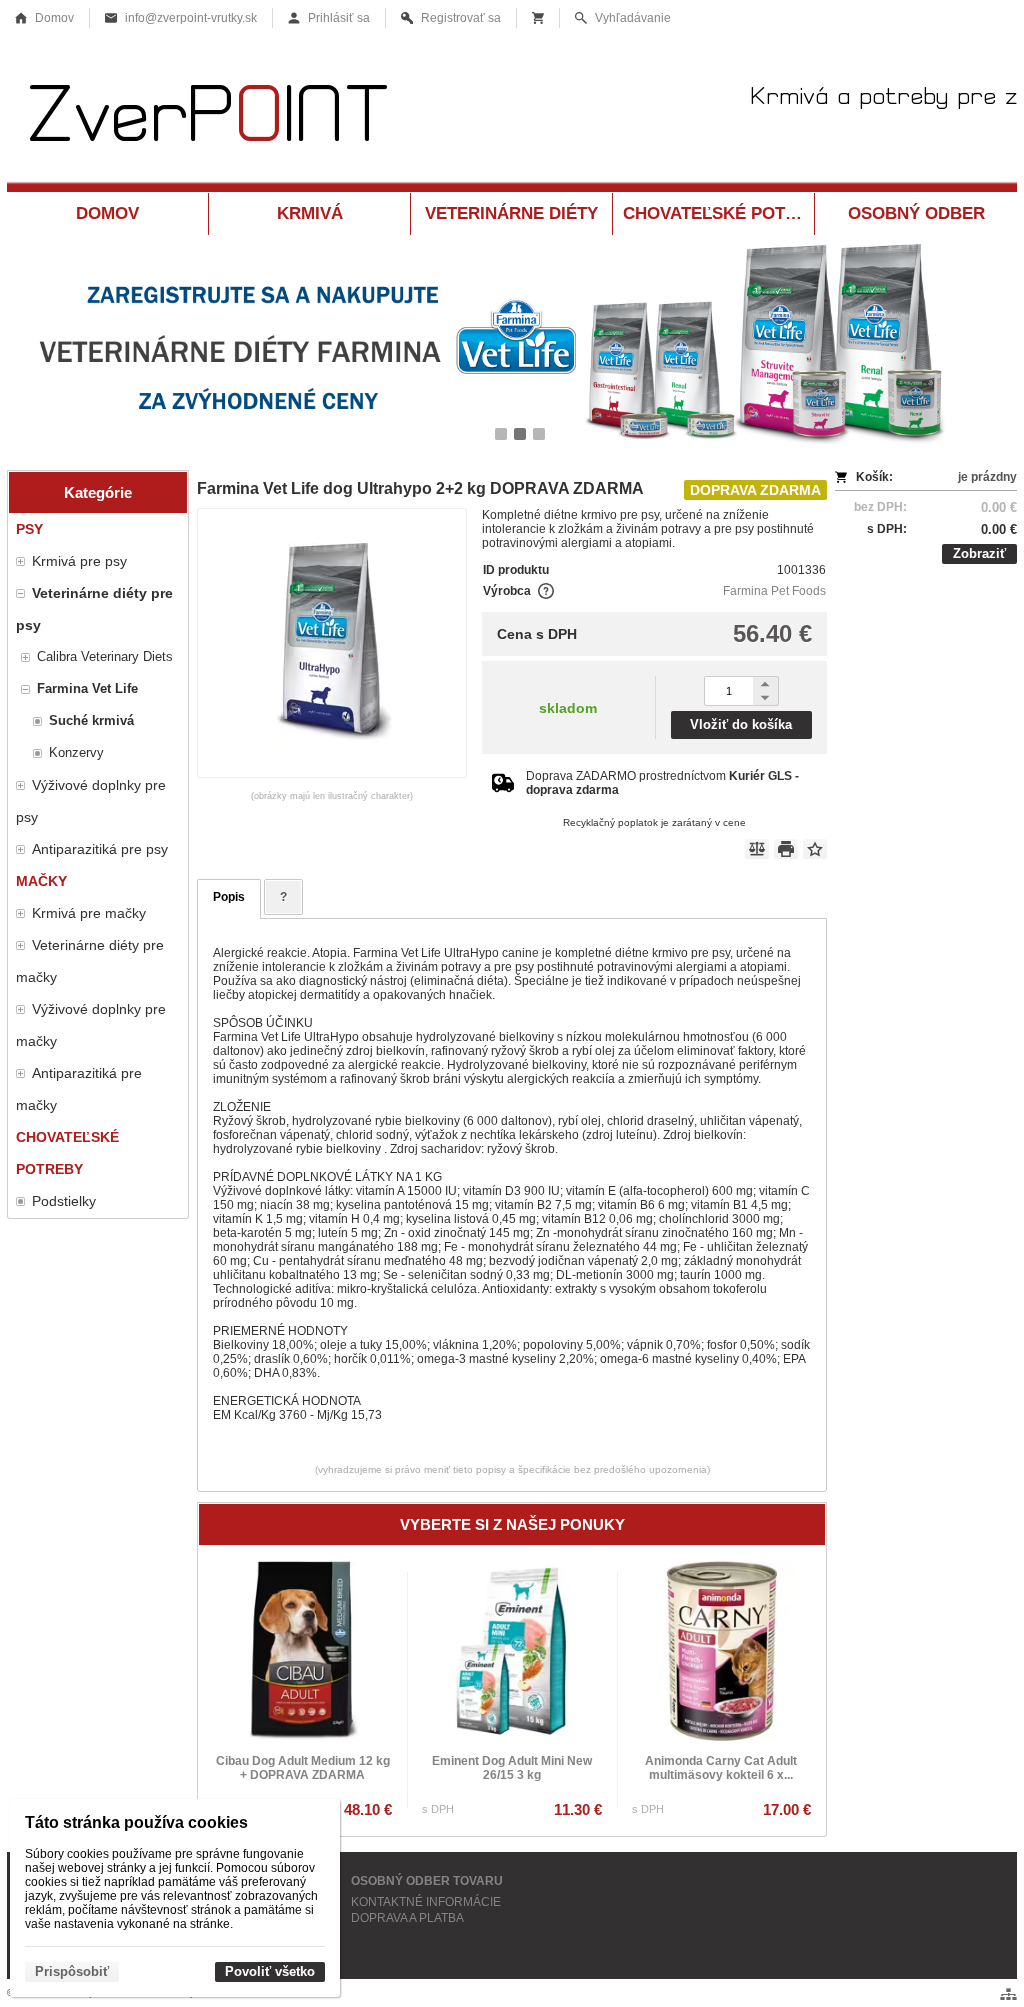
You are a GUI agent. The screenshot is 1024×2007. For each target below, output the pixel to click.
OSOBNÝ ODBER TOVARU (427, 1881)
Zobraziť (979, 553)
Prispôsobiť (72, 1971)
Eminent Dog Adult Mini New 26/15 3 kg (512, 1768)
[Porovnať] (757, 849)
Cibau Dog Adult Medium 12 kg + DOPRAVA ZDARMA (303, 1768)
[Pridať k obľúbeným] (815, 849)
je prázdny (987, 477)
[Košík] (538, 18)
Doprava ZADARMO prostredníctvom (662, 783)
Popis (229, 897)
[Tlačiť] (786, 849)
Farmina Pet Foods (774, 591)
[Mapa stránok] (1008, 1994)
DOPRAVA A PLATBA (407, 1918)
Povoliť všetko (270, 1971)
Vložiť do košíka (741, 724)
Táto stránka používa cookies (136, 1822)
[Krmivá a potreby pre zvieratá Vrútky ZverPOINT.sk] (512, 117)
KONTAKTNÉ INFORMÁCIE (426, 1902)
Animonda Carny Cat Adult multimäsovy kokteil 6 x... (721, 1768)
